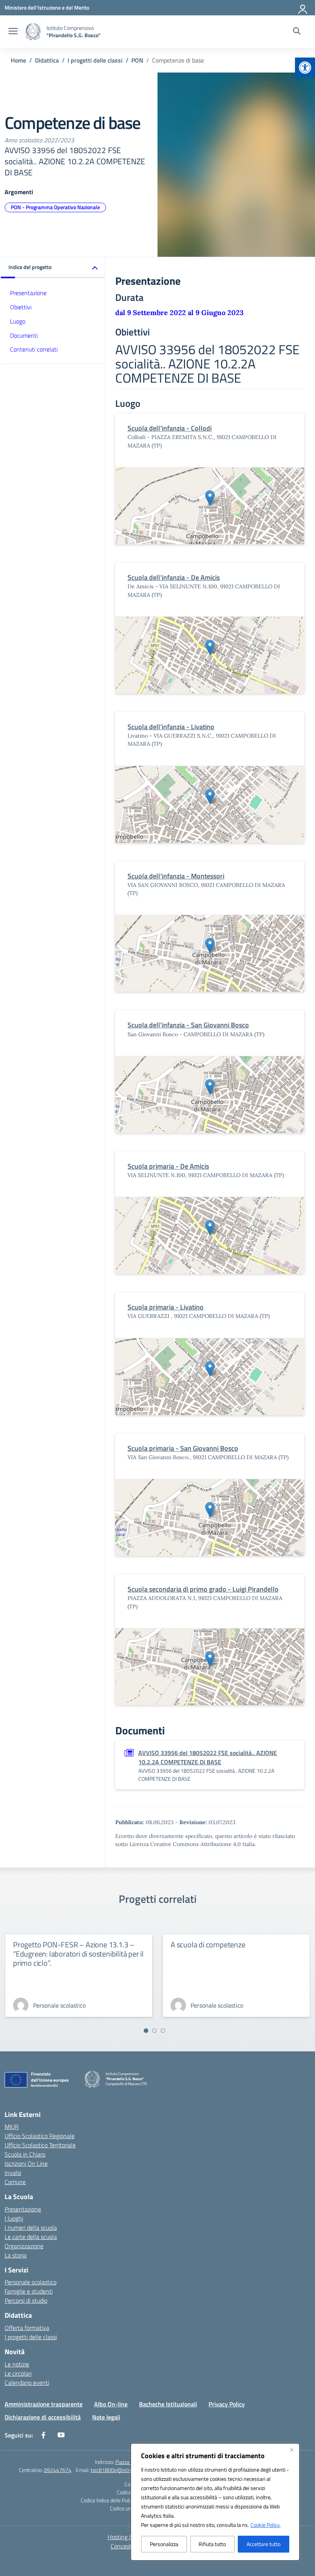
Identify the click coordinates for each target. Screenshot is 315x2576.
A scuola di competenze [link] (208, 1944)
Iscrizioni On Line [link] (26, 2163)
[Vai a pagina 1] (146, 2031)
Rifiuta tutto (212, 2544)
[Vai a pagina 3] (163, 2031)
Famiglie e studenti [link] (29, 2291)
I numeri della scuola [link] (31, 2228)
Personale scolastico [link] (31, 2282)
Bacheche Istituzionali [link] (168, 2404)
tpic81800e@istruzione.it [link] (119, 2470)
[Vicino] (292, 2450)
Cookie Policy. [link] (265, 2525)
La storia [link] (16, 2255)
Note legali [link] (106, 2417)
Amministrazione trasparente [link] (44, 2404)
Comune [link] (15, 2182)
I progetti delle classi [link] (31, 2337)
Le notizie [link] (17, 2364)
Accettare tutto (264, 2544)
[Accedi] (303, 8)
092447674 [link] (58, 2470)
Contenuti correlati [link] (34, 349)
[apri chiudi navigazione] (13, 32)
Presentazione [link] (28, 293)
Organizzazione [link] (24, 2246)
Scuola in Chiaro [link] (25, 2154)
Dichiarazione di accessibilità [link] (43, 2417)
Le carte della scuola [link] (31, 2237)
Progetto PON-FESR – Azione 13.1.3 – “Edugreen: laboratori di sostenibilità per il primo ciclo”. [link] (78, 1954)
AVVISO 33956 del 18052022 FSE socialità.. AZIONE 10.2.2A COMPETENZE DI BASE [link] (208, 1757)
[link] (305, 68)
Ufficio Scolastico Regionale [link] (40, 2136)
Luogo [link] (18, 321)
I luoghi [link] (14, 2218)
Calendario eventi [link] (27, 2383)
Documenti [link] (24, 335)
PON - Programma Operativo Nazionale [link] (55, 207)
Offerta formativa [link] (27, 2328)
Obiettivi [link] (21, 307)
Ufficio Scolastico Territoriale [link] (40, 2145)
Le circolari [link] (18, 2373)
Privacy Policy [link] (227, 2404)
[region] (215, 2502)
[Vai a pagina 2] (154, 2031)
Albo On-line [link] (111, 2404)
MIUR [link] (12, 2127)
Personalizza (164, 2544)
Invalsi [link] (13, 2173)
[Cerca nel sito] (297, 32)
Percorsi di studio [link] (26, 2300)
